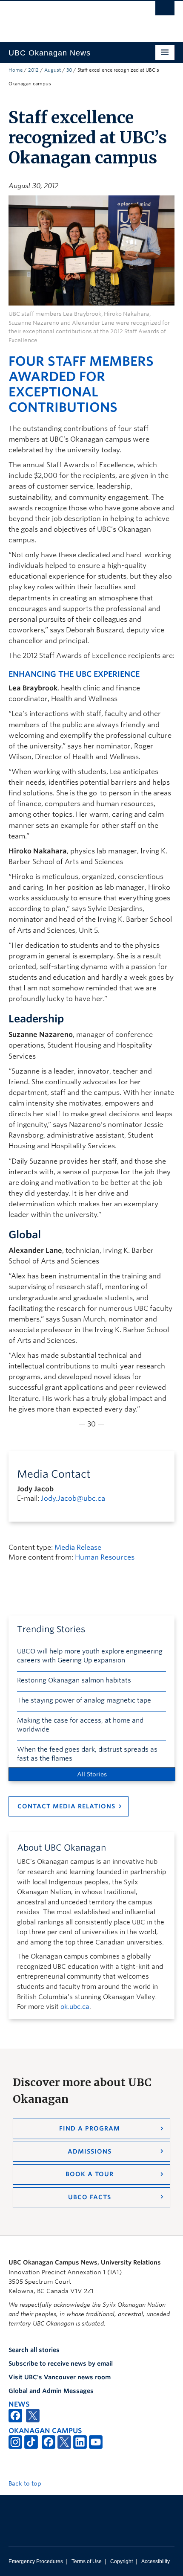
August (53, 70)
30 (69, 70)
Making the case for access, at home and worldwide (80, 1725)
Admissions (90, 2151)
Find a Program (90, 2128)
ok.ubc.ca (75, 2007)
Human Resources (105, 1557)
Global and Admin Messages (51, 2391)
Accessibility (156, 2561)
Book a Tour (90, 2174)
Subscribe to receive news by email (61, 2364)
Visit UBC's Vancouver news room (60, 2377)
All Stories (92, 1774)
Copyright (122, 2561)
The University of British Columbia (67, 17)
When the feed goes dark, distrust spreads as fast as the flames (87, 1754)
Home (16, 70)
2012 (33, 70)
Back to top (26, 2483)
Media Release (78, 1547)
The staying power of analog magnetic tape (84, 1700)
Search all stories (34, 2350)
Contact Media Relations (66, 1806)
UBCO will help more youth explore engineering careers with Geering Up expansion (90, 1656)
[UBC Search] (165, 11)
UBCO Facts (90, 2197)
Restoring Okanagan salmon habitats (74, 1680)
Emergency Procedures (36, 2561)
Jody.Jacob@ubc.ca (73, 1498)
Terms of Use (87, 2561)
